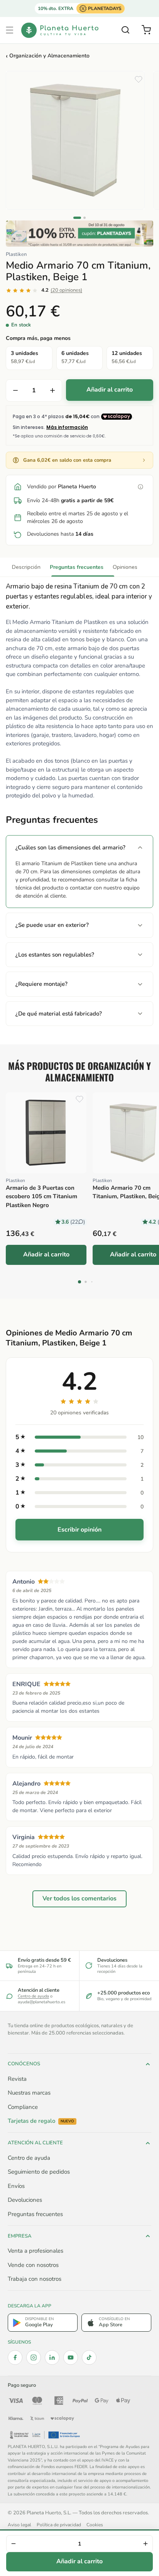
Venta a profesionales (36, 2251)
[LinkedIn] (52, 2357)
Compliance (23, 2107)
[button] (10, 30)
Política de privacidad (59, 2525)
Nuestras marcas (29, 2093)
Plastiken (16, 254)
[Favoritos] (139, 79)
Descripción (26, 567)
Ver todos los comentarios (79, 1898)
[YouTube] (71, 2357)
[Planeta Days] (79, 234)
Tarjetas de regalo (41, 2121)
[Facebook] (15, 2357)
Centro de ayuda (33, 1996)
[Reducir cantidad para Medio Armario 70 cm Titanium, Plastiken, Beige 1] (15, 390)
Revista (17, 2079)
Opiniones (125, 567)
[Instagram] (34, 2357)
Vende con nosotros (33, 2265)
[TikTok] (89, 2357)
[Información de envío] (140, 487)
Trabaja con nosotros (35, 2279)
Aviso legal (19, 2525)
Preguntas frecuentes (77, 567)
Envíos (16, 2186)
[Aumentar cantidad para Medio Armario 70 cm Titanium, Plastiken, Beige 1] (52, 390)
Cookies (95, 2525)
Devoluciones (25, 2200)
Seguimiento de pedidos (39, 2172)
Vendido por (62, 487)
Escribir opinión (79, 1530)
